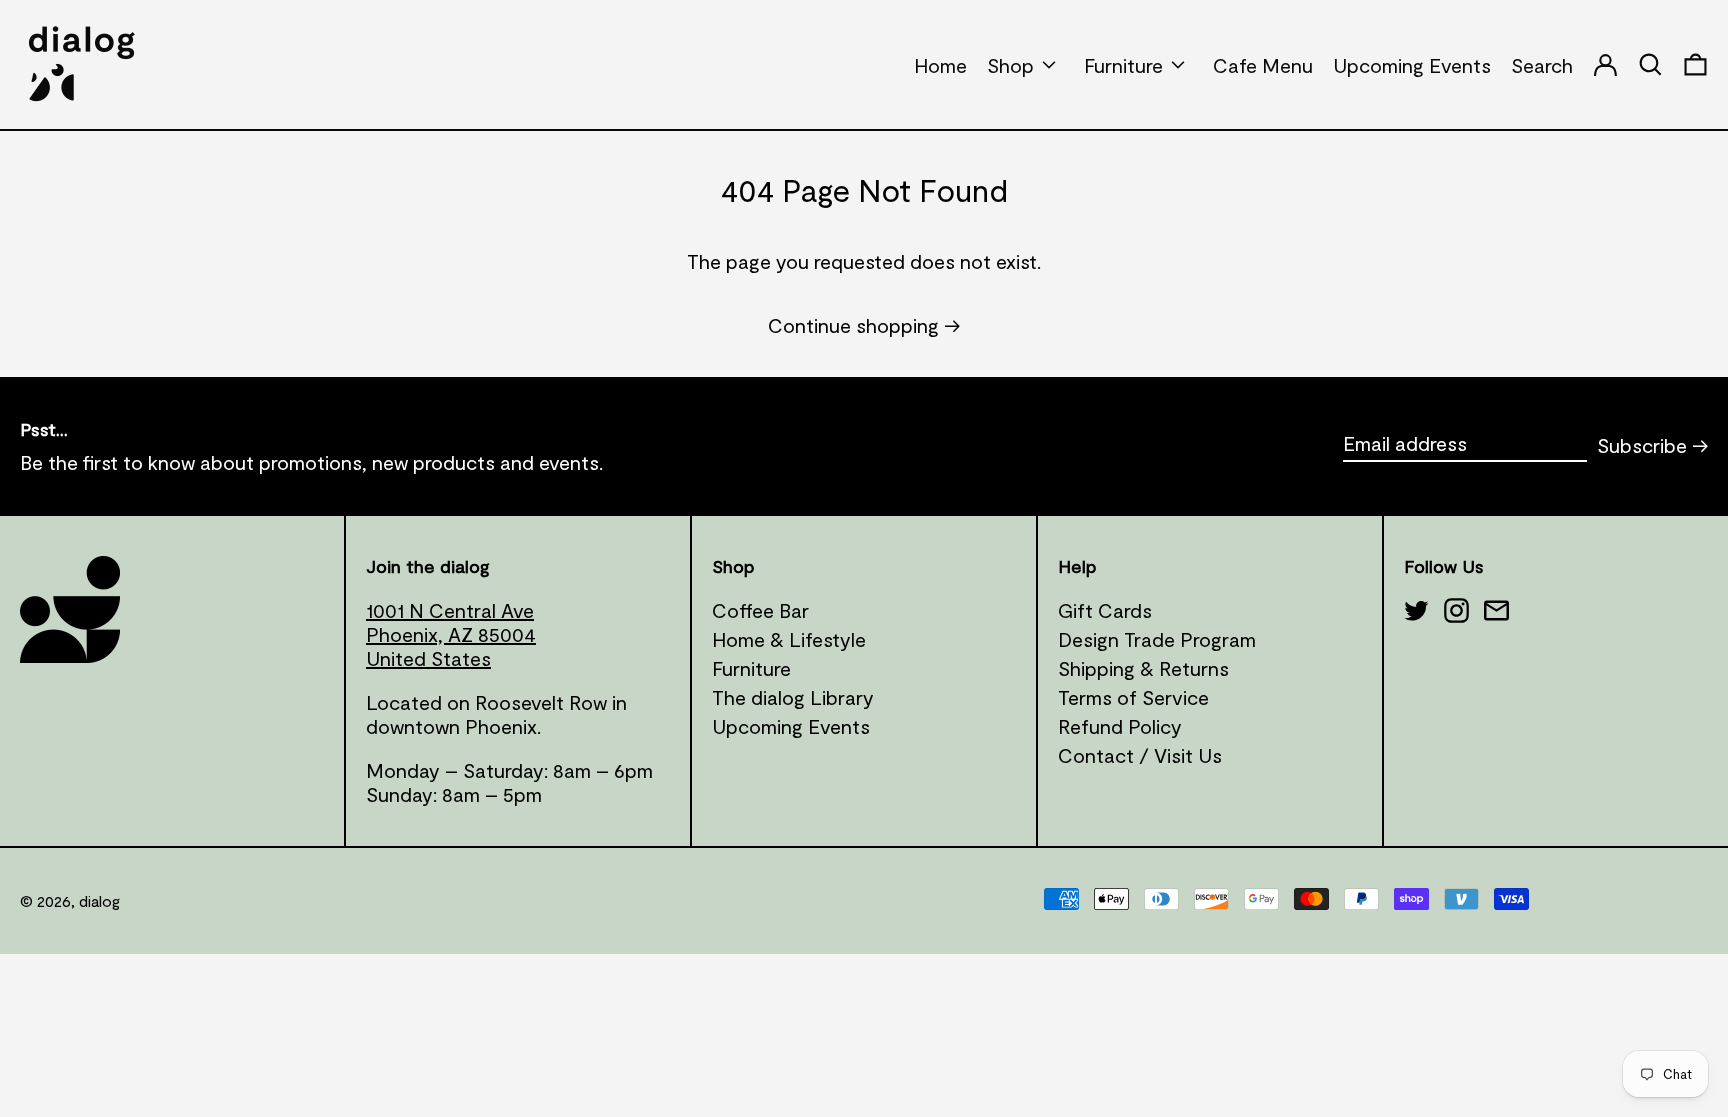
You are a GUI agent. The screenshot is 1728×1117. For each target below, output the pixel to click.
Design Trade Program (1157, 639)
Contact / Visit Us (1140, 755)
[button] (1695, 64)
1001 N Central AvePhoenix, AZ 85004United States (451, 634)
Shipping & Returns (1143, 668)
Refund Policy (1120, 726)
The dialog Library (793, 697)
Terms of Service (1133, 697)
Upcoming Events (791, 726)
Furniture (751, 668)
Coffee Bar (760, 610)
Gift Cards (1105, 610)
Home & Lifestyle (789, 639)
